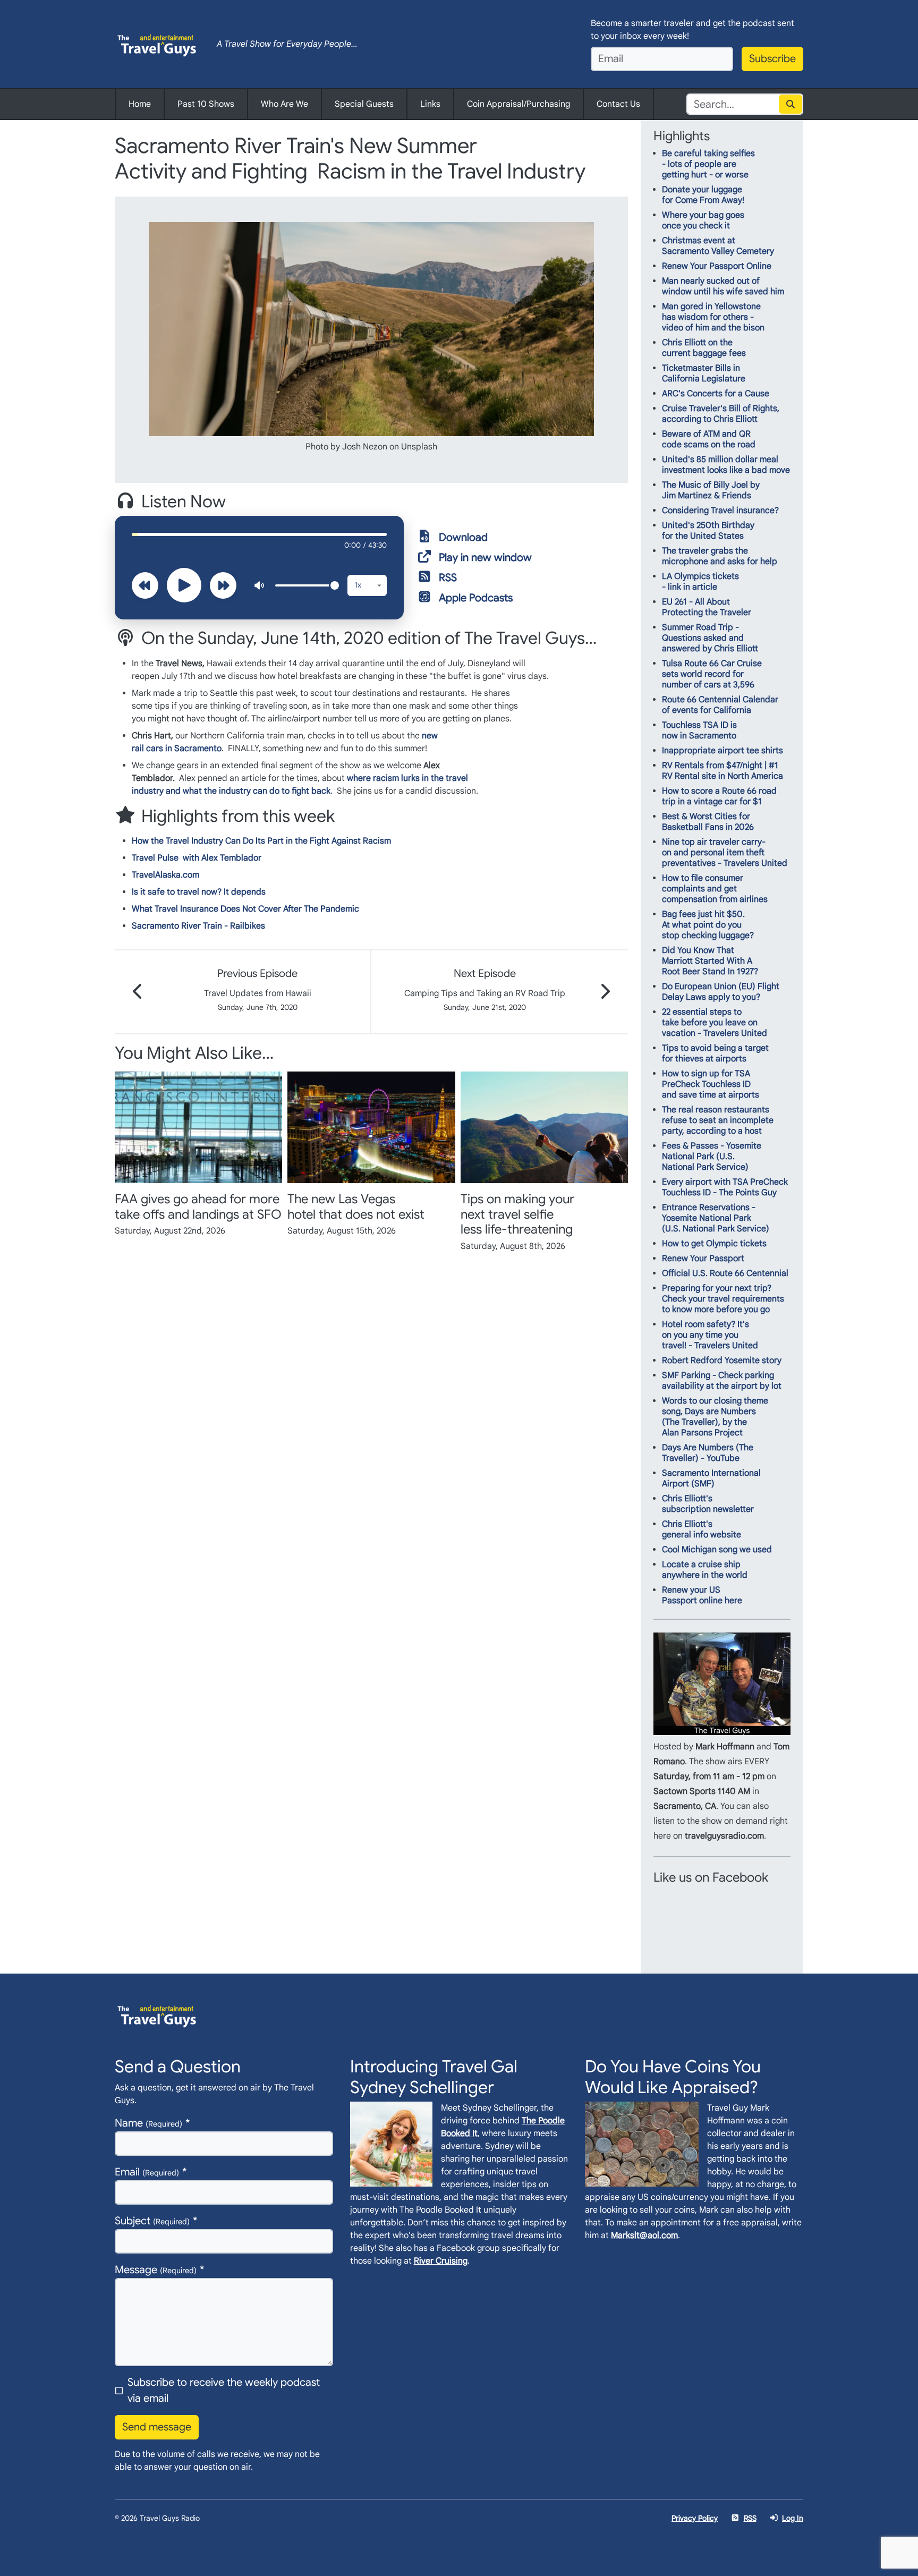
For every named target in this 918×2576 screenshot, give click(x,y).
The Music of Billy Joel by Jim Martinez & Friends (711, 490)
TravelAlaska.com (165, 875)
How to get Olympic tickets (714, 1244)
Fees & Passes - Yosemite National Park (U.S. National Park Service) (712, 1157)
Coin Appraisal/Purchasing (518, 104)
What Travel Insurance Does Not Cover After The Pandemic (245, 909)
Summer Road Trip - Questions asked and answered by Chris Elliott (710, 638)
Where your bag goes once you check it (703, 220)
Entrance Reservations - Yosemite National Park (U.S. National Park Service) (716, 1218)
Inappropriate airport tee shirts (722, 751)
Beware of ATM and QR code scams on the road (709, 439)
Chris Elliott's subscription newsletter (708, 1504)
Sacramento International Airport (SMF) (711, 1478)
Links (430, 104)
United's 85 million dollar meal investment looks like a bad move (726, 465)
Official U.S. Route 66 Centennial (725, 1273)
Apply (791, 104)
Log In (793, 2518)
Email (147, 2172)
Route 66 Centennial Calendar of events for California (720, 705)
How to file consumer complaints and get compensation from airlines (715, 889)
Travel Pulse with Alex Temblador (197, 858)
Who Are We (284, 104)
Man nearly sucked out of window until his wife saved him (723, 286)
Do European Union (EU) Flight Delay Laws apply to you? (721, 992)
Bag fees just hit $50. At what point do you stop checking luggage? (708, 925)
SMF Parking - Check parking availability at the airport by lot (722, 1381)
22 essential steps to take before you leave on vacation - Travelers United (715, 1023)
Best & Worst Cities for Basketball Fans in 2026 (708, 822)
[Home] (157, 44)
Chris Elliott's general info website (702, 1529)
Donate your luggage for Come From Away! (703, 195)
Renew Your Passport (703, 1259)
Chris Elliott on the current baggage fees (704, 348)
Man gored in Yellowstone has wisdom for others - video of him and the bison (713, 317)
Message (156, 2270)
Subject (152, 2221)
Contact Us (618, 104)
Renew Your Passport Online (717, 266)
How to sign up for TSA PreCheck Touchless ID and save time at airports (711, 1084)
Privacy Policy (695, 2518)
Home (140, 104)
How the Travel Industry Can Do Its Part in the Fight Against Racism (261, 841)
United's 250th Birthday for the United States (708, 531)
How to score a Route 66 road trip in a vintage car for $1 (719, 796)
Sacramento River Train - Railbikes (198, 926)
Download (463, 537)
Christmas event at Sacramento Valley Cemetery (718, 246)
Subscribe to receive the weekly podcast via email (224, 2390)
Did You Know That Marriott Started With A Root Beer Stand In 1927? (710, 961)
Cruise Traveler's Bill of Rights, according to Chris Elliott (721, 414)
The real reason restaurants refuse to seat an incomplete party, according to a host (718, 1120)
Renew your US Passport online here (702, 1595)
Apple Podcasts (476, 598)
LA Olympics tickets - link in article (700, 582)
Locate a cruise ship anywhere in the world (705, 1570)
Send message (157, 2427)
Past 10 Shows (206, 104)
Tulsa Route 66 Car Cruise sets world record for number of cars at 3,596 (712, 674)
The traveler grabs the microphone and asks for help (720, 556)
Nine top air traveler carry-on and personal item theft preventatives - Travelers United (725, 853)
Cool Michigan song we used (717, 1550)
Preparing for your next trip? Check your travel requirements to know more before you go (723, 1299)
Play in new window (485, 558)
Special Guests (364, 104)
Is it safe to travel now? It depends (199, 892)
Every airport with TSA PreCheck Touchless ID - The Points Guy (725, 1187)
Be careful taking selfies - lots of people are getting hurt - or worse (708, 164)
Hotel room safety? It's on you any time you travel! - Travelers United (710, 1335)
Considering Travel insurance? (720, 511)
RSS (448, 578)
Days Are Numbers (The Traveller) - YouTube (708, 1453)
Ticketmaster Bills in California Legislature (704, 373)
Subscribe (772, 59)
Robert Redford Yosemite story (722, 1361)
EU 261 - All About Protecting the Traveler (707, 607)
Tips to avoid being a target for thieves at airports (715, 1053)
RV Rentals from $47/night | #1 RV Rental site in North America (722, 771)
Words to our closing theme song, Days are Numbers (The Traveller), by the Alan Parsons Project (715, 1417)
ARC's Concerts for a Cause (716, 394)
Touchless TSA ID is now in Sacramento (699, 730)
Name (148, 2123)
